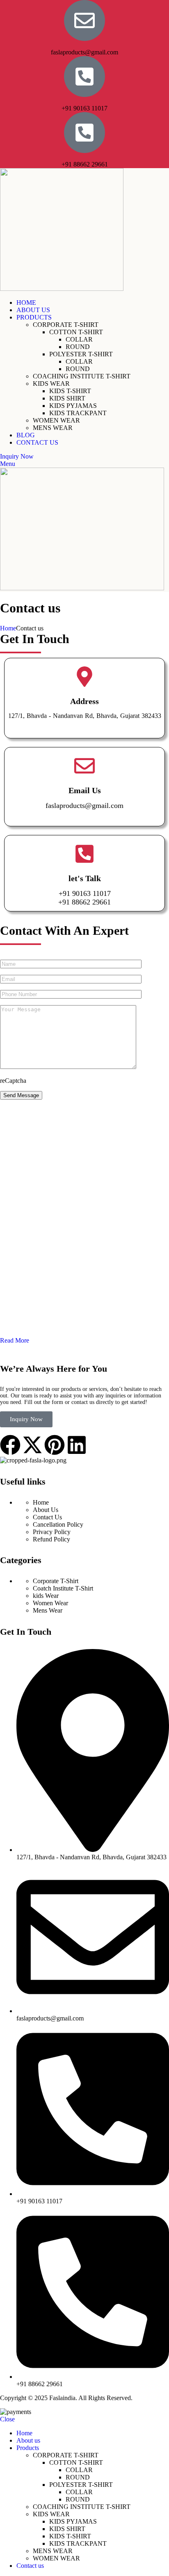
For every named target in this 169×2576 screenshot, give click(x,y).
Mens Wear (48, 1610)
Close (7, 2419)
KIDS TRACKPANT (78, 413)
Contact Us (47, 1517)
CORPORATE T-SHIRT (66, 325)
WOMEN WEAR (56, 420)
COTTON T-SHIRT (76, 332)
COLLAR (79, 339)
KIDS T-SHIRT (70, 391)
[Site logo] (62, 289)
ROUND (78, 347)
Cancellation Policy (58, 1524)
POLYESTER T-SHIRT (81, 354)
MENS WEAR (53, 428)
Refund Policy (51, 1539)
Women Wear (50, 1603)
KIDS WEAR (51, 384)
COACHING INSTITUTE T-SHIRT (82, 376)
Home (8, 628)
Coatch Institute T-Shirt (63, 1588)
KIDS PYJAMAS (73, 406)
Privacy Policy (52, 1532)
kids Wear (46, 1596)
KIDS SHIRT (67, 398)
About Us (46, 1510)
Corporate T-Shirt (56, 1581)
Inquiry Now (17, 456)
